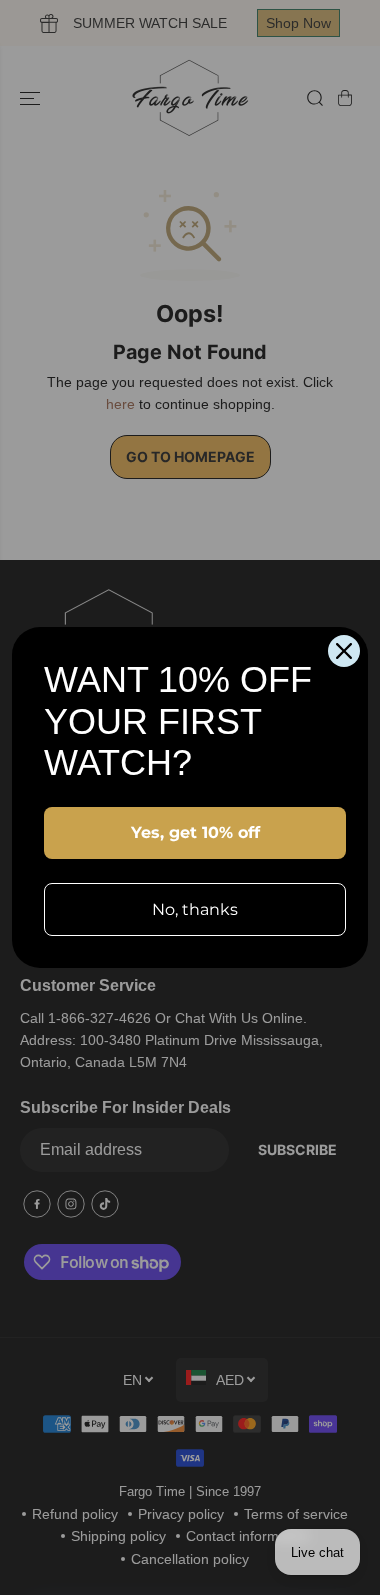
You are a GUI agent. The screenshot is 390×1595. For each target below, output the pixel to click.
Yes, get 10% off (195, 832)
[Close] (344, 651)
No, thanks (195, 909)
